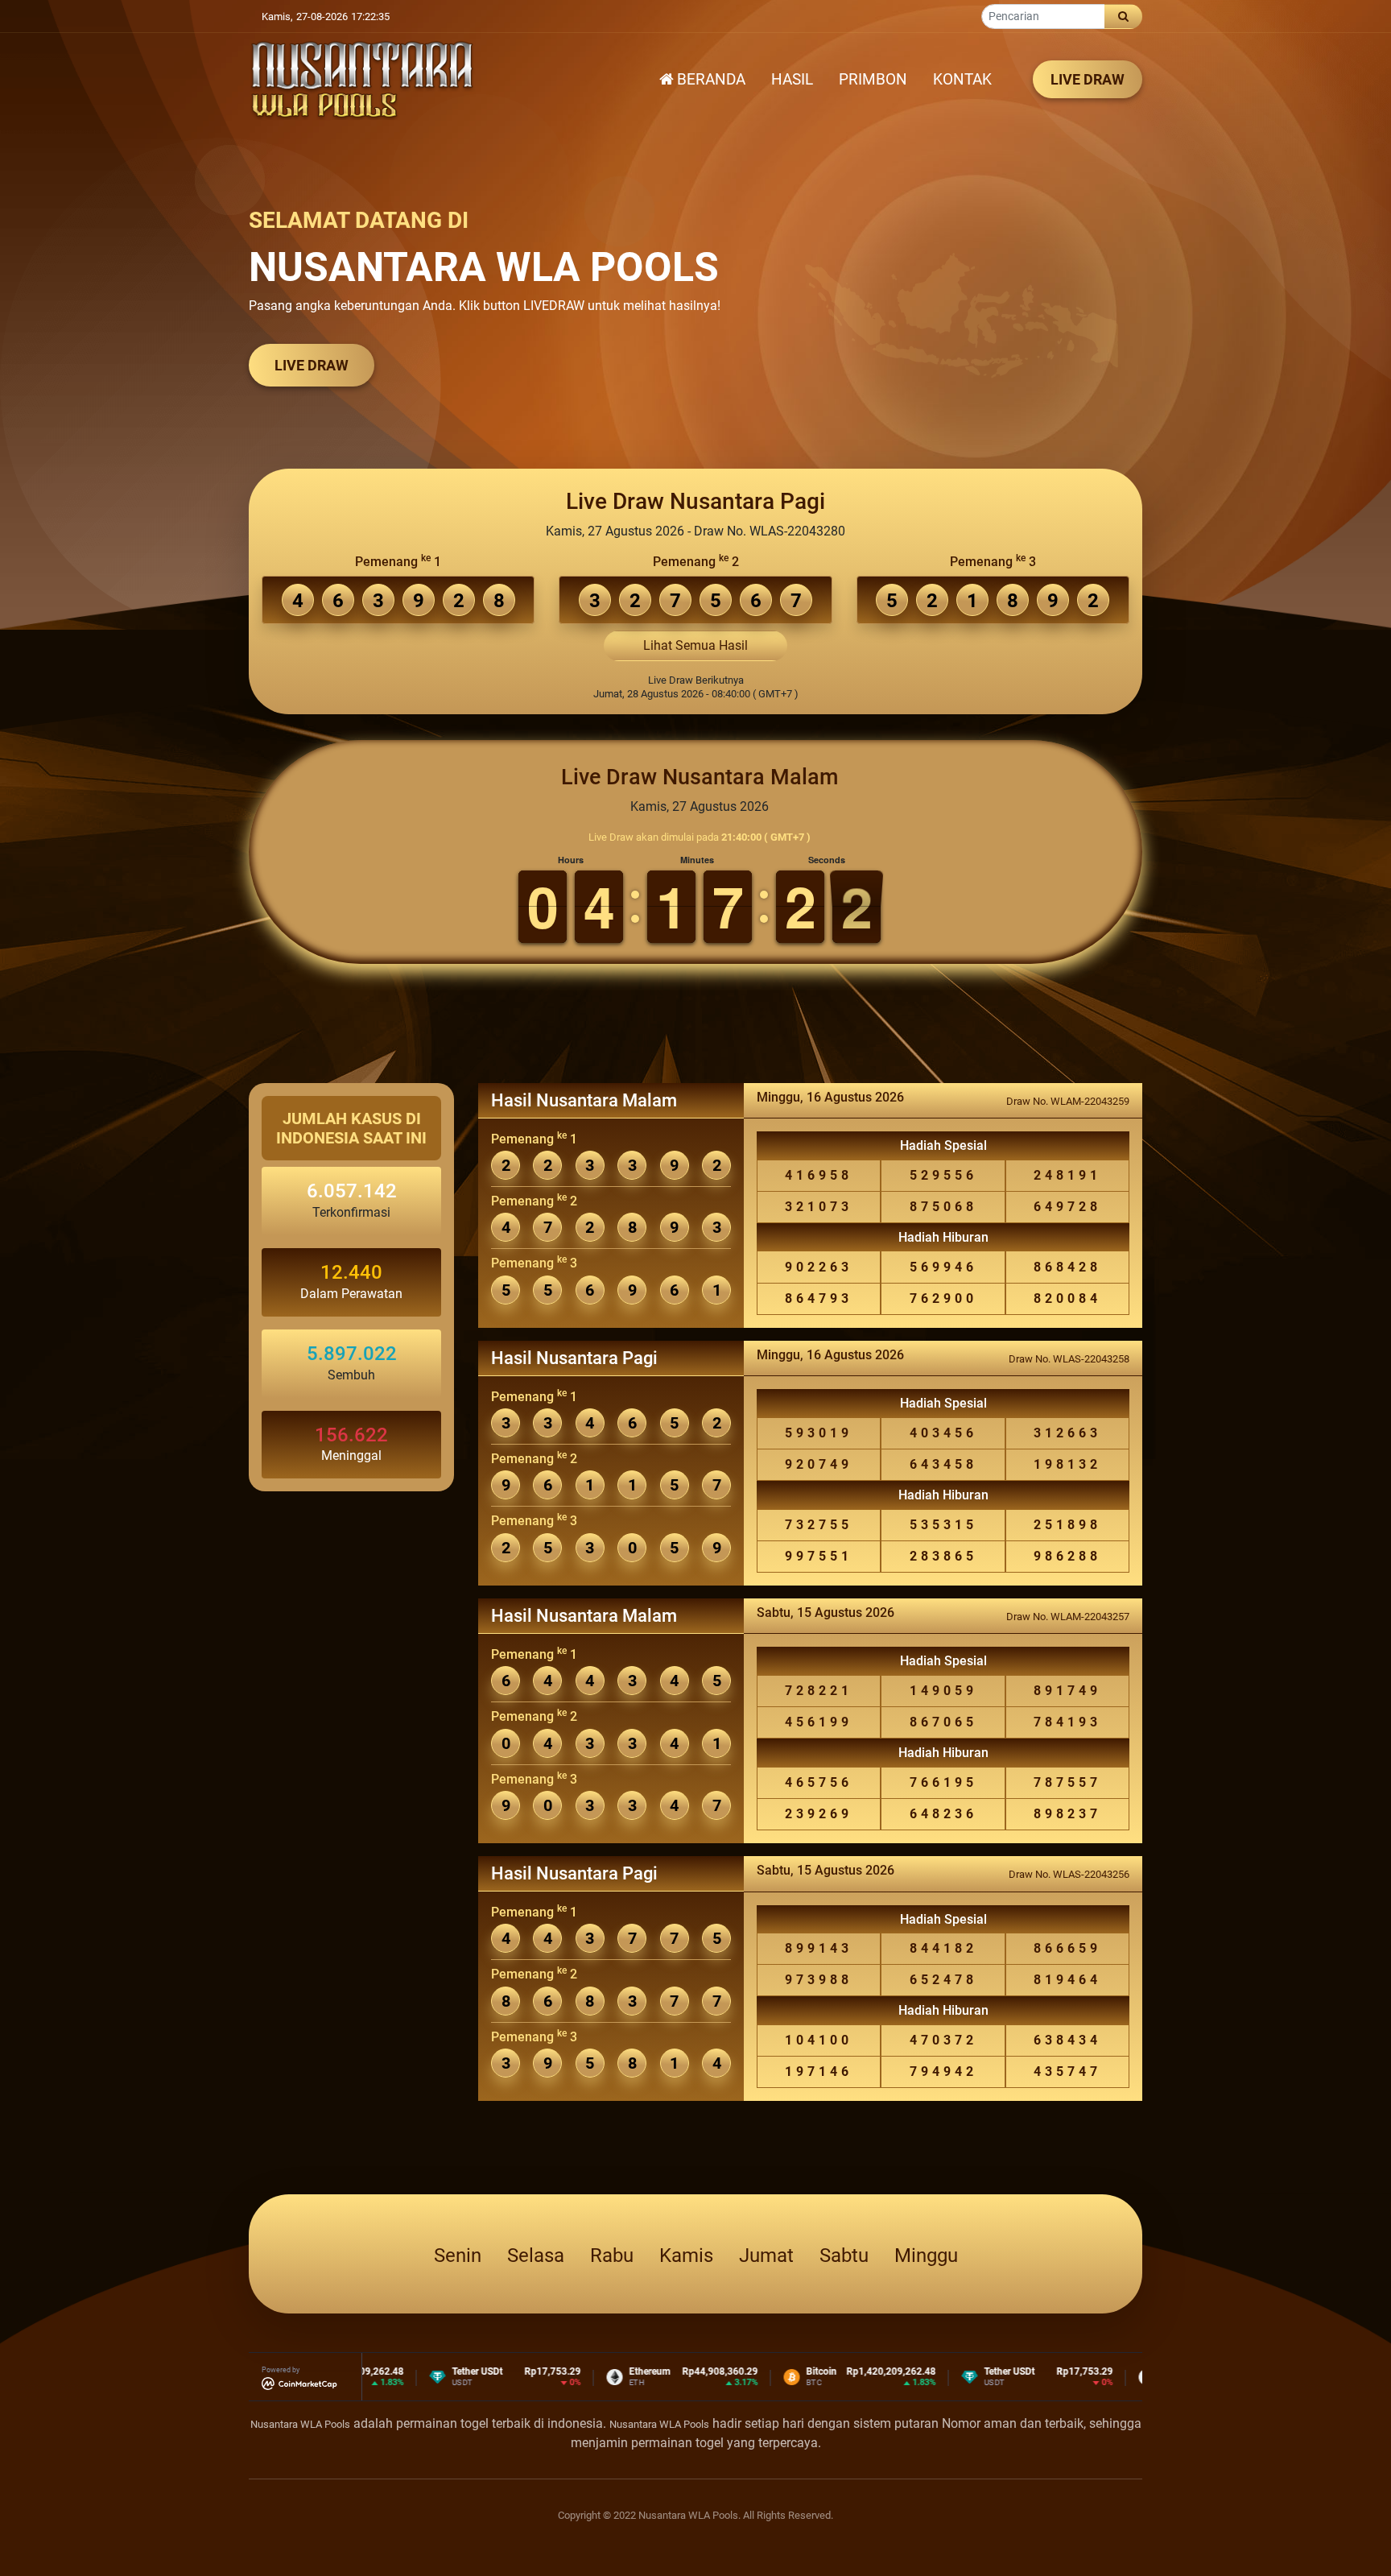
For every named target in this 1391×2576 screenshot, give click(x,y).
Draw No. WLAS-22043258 (1069, 1359)
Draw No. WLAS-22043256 (1069, 1874)
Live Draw (312, 365)
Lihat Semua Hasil (695, 645)
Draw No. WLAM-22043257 (1068, 1617)
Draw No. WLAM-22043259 (1068, 1101)
